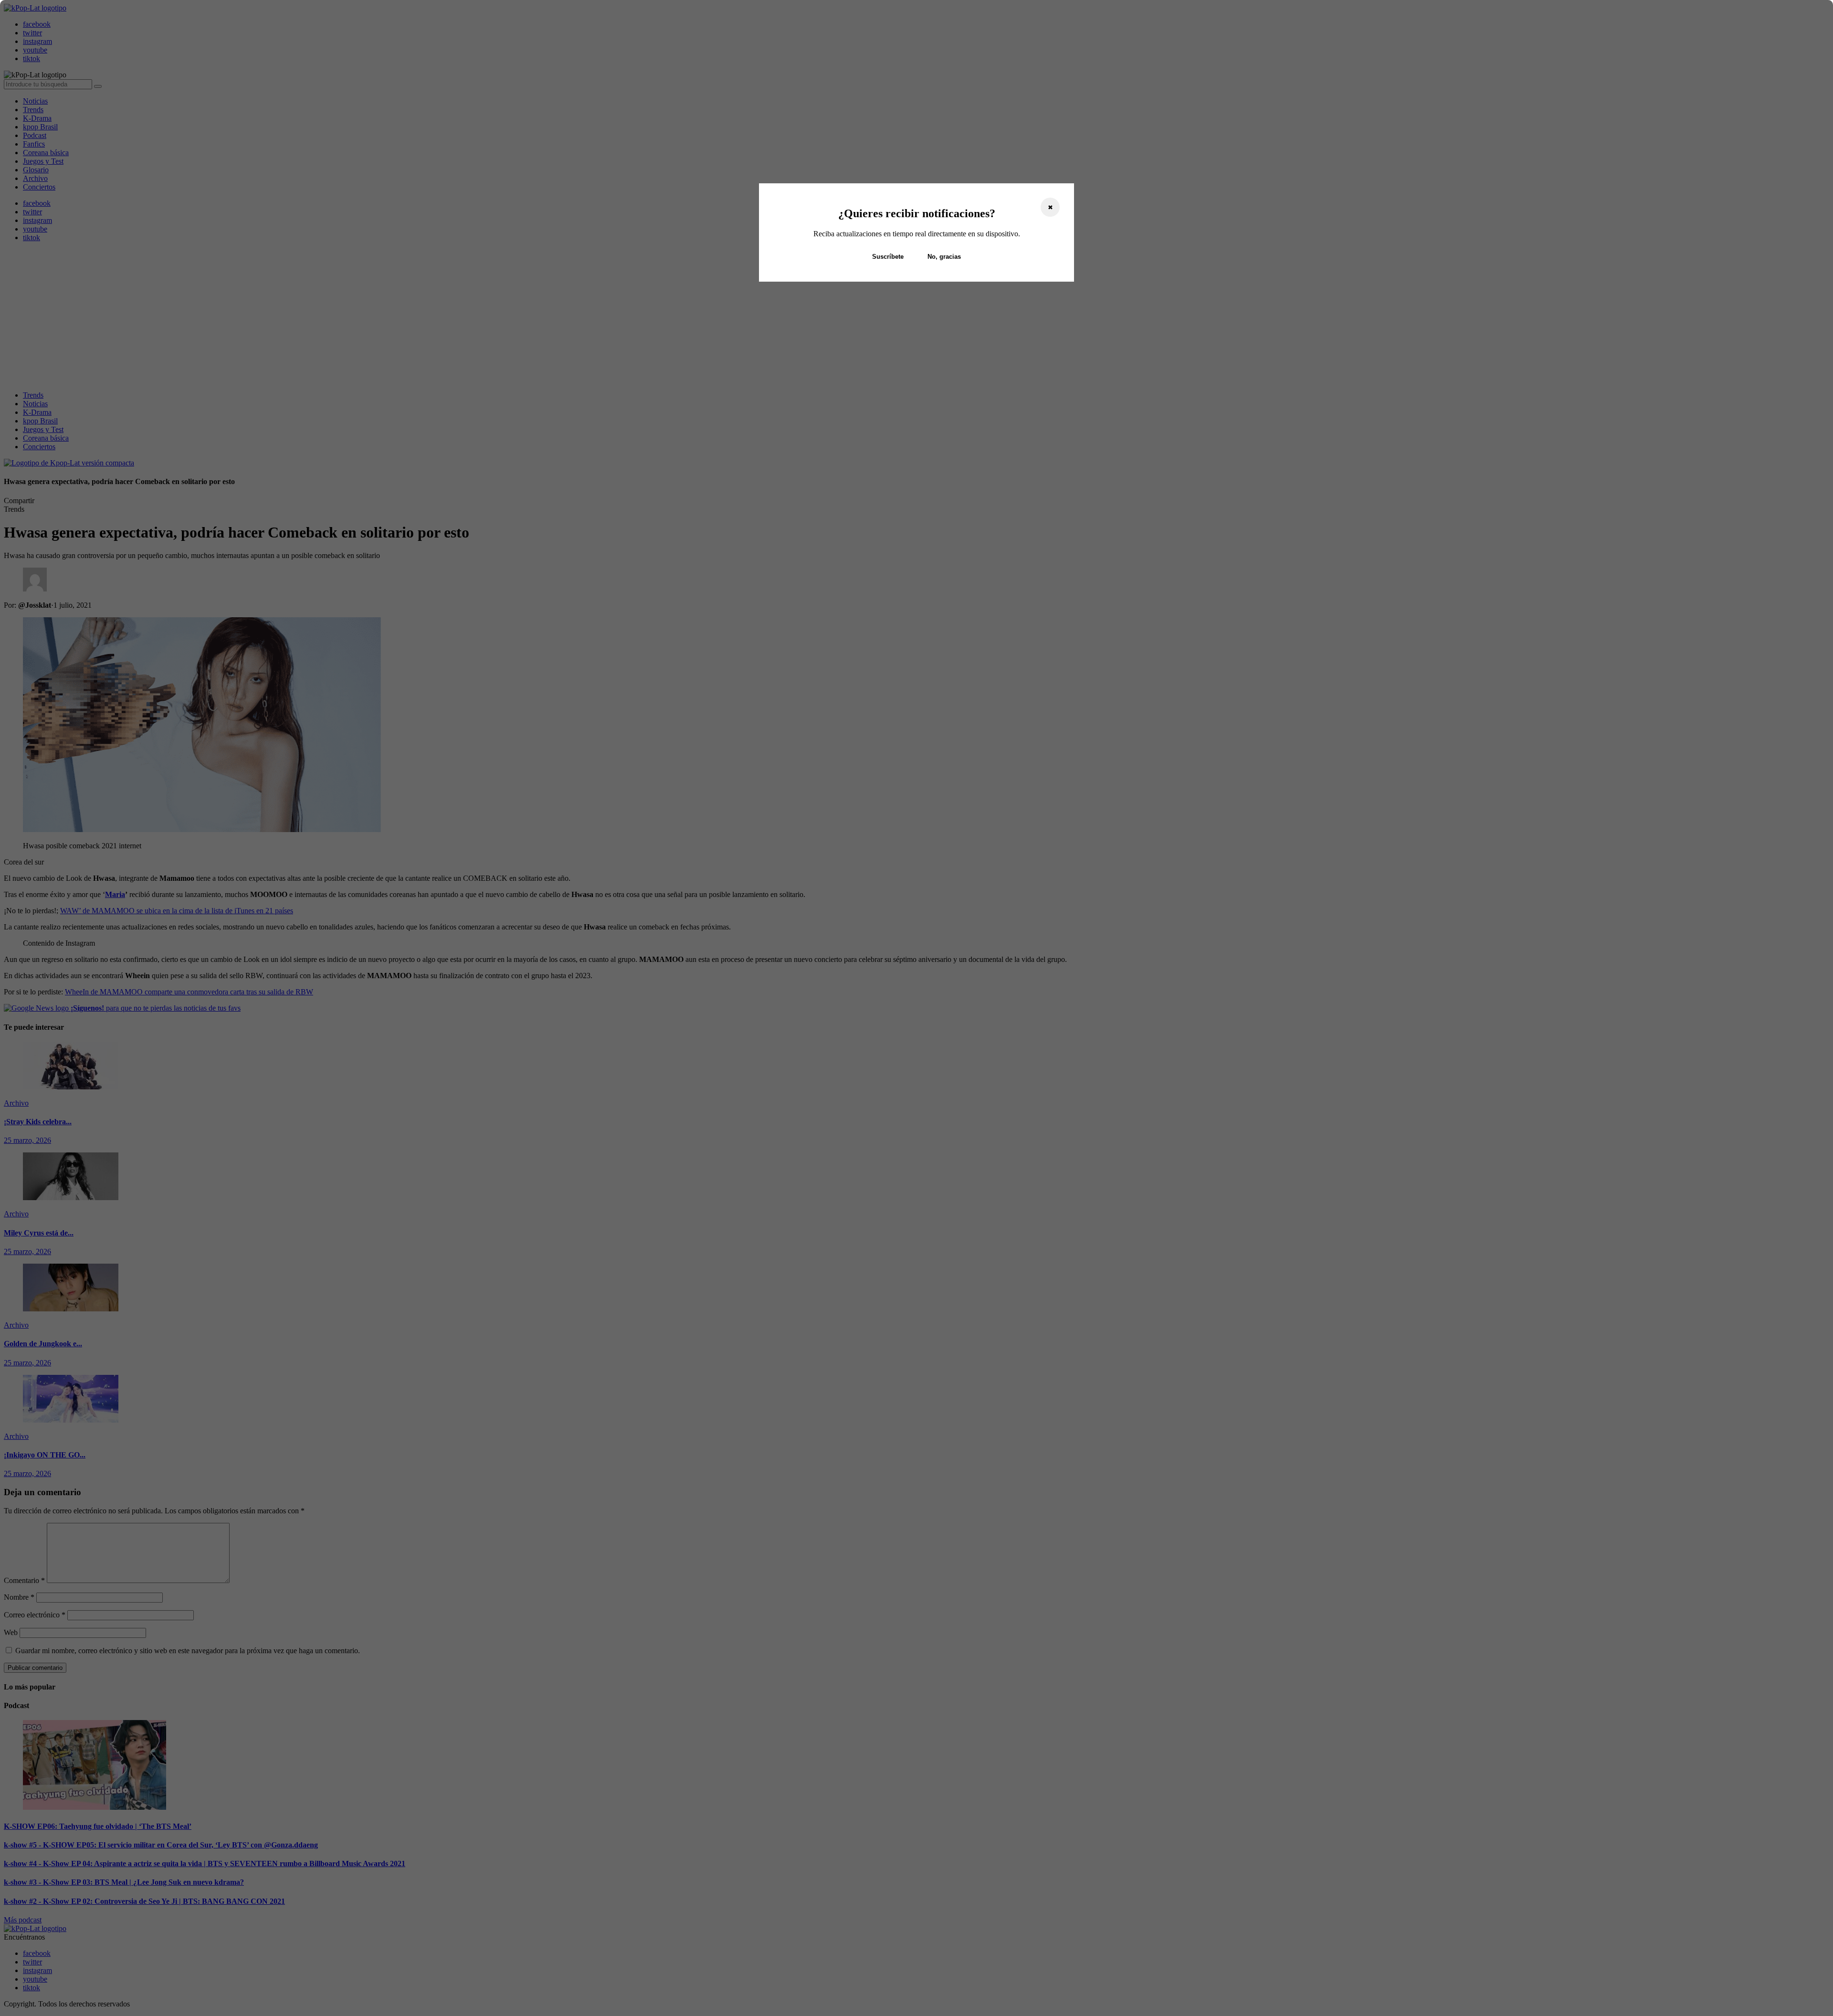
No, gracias (944, 257)
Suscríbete (888, 257)
